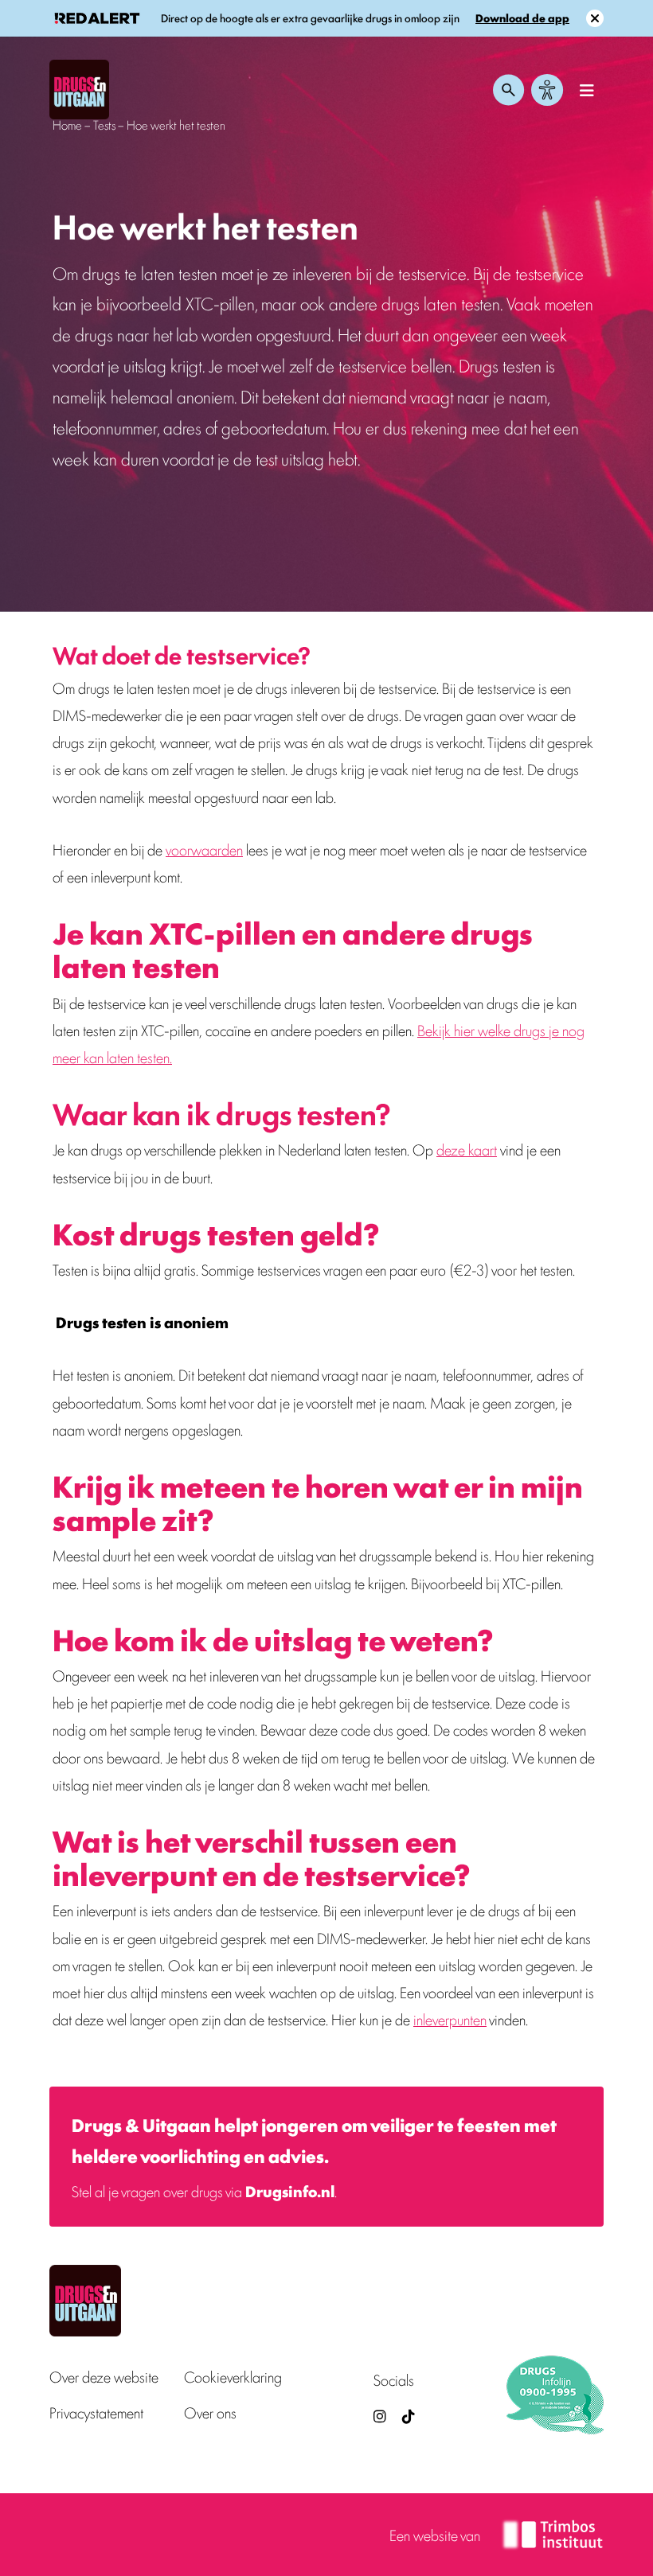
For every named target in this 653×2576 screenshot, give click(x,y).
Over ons (210, 2413)
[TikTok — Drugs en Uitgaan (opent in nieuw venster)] (407, 2416)
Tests (104, 125)
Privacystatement (96, 2413)
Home (67, 125)
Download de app (522, 18)
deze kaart (467, 1149)
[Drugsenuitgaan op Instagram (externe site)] (380, 2416)
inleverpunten (450, 2019)
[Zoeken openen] (509, 90)
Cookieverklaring (233, 2377)
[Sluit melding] (595, 18)
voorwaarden (204, 849)
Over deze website (104, 2377)
